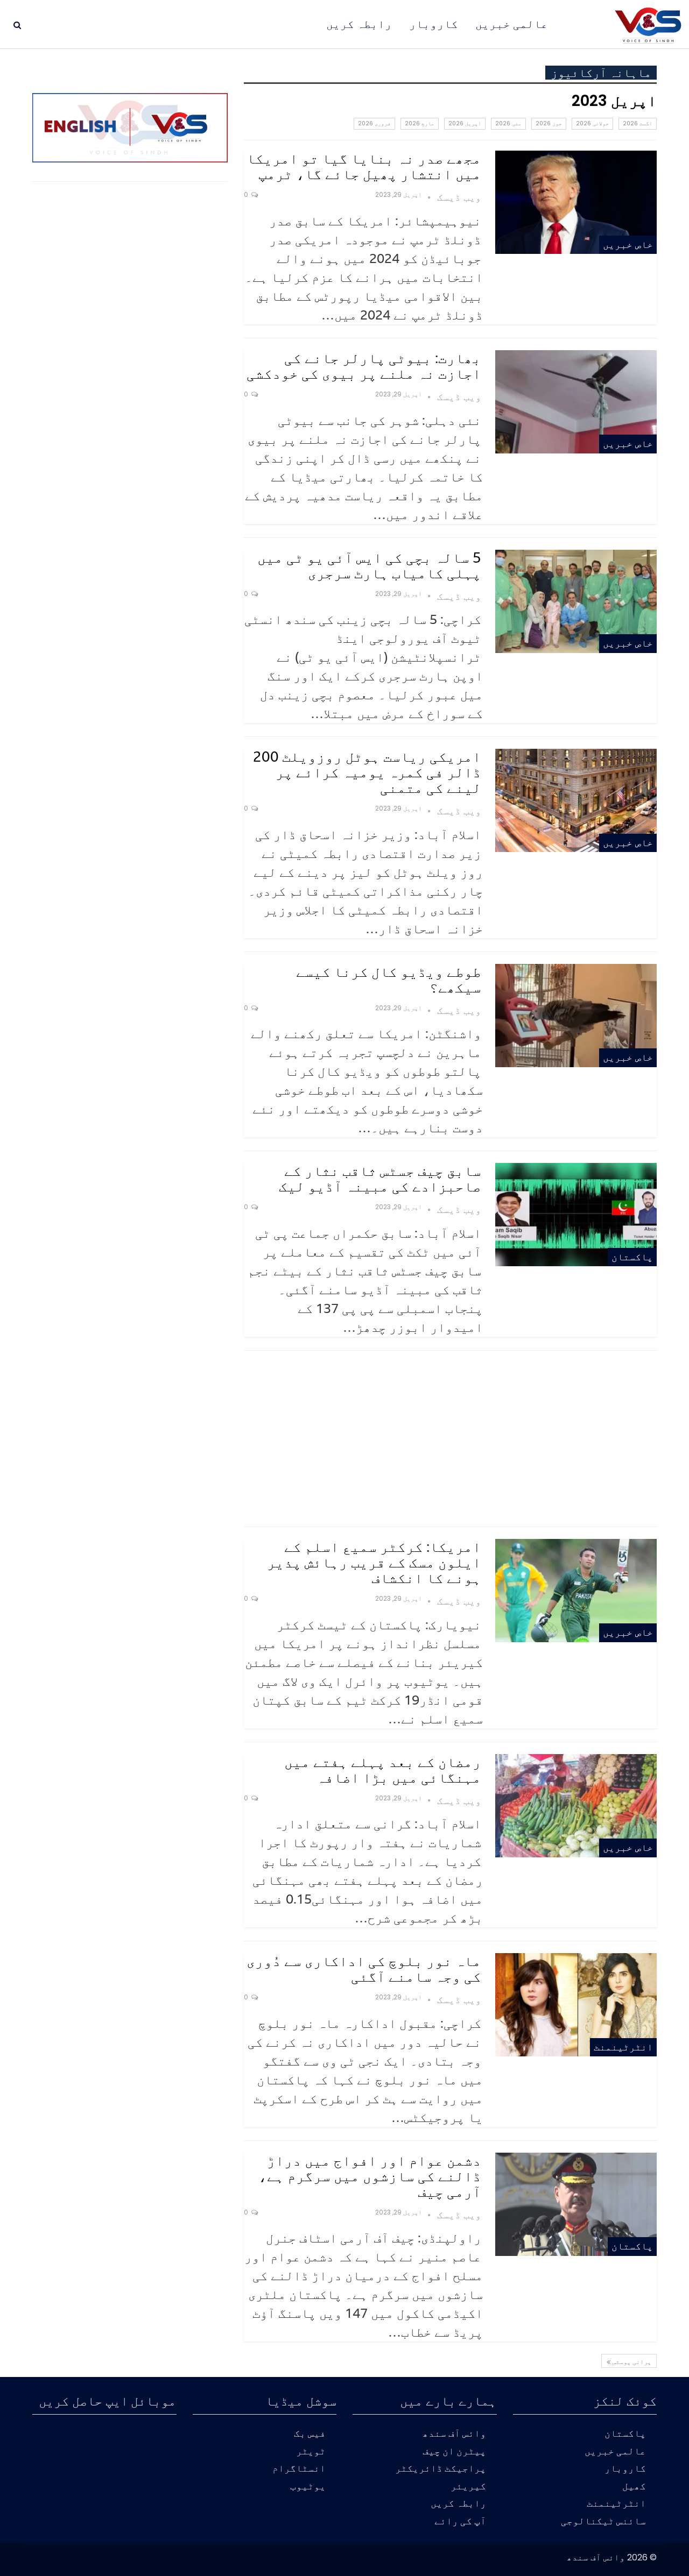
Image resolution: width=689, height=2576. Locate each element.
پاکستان (632, 1257)
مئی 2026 (508, 123)
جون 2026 (549, 123)
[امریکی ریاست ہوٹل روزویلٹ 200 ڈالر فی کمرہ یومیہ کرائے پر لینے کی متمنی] (576, 800)
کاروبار (434, 24)
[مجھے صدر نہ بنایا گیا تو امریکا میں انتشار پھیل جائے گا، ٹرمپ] (576, 202)
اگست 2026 (638, 123)
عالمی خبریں (512, 24)
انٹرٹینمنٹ (623, 2047)
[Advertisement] (450, 1438)
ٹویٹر (311, 2452)
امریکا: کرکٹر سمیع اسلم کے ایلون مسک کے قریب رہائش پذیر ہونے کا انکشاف (374, 1562)
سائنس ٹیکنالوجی (603, 2522)
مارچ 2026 (420, 123)
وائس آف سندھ (454, 2434)
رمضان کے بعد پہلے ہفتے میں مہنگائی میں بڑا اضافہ (383, 1769)
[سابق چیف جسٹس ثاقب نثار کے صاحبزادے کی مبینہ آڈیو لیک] (576, 1215)
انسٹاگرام (299, 2469)
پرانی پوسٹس (631, 2361)
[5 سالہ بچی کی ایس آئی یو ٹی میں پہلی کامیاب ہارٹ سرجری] (576, 601)
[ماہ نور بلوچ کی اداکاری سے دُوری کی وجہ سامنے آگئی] (576, 2005)
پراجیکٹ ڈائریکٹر (441, 2469)
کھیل (634, 2487)
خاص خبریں (628, 244)
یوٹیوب (308, 2487)
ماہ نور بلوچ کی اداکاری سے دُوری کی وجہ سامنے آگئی (364, 1968)
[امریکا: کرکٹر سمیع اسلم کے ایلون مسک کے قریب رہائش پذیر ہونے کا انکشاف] (576, 1591)
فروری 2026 (374, 123)
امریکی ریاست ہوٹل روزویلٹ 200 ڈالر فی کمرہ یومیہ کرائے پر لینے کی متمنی (367, 772)
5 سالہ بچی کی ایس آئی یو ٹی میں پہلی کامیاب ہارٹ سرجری (369, 565)
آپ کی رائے (460, 2522)
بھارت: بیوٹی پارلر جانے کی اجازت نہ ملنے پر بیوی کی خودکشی (364, 366)
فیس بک (310, 2434)
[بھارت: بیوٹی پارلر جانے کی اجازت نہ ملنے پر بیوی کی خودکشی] (576, 402)
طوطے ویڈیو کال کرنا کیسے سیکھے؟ (389, 979)
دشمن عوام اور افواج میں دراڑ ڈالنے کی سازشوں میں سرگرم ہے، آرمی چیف (370, 2176)
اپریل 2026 (465, 123)
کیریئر (468, 2487)
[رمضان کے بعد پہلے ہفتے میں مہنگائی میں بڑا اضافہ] (576, 1806)
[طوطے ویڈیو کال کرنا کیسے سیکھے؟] (576, 1016)
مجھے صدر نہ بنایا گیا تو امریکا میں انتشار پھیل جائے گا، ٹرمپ (364, 166)
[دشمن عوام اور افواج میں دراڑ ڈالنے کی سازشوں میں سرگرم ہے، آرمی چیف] (576, 2204)
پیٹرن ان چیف (454, 2452)
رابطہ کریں (359, 24)
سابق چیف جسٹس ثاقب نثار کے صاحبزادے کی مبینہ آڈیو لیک (380, 1178)
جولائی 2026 (592, 123)
